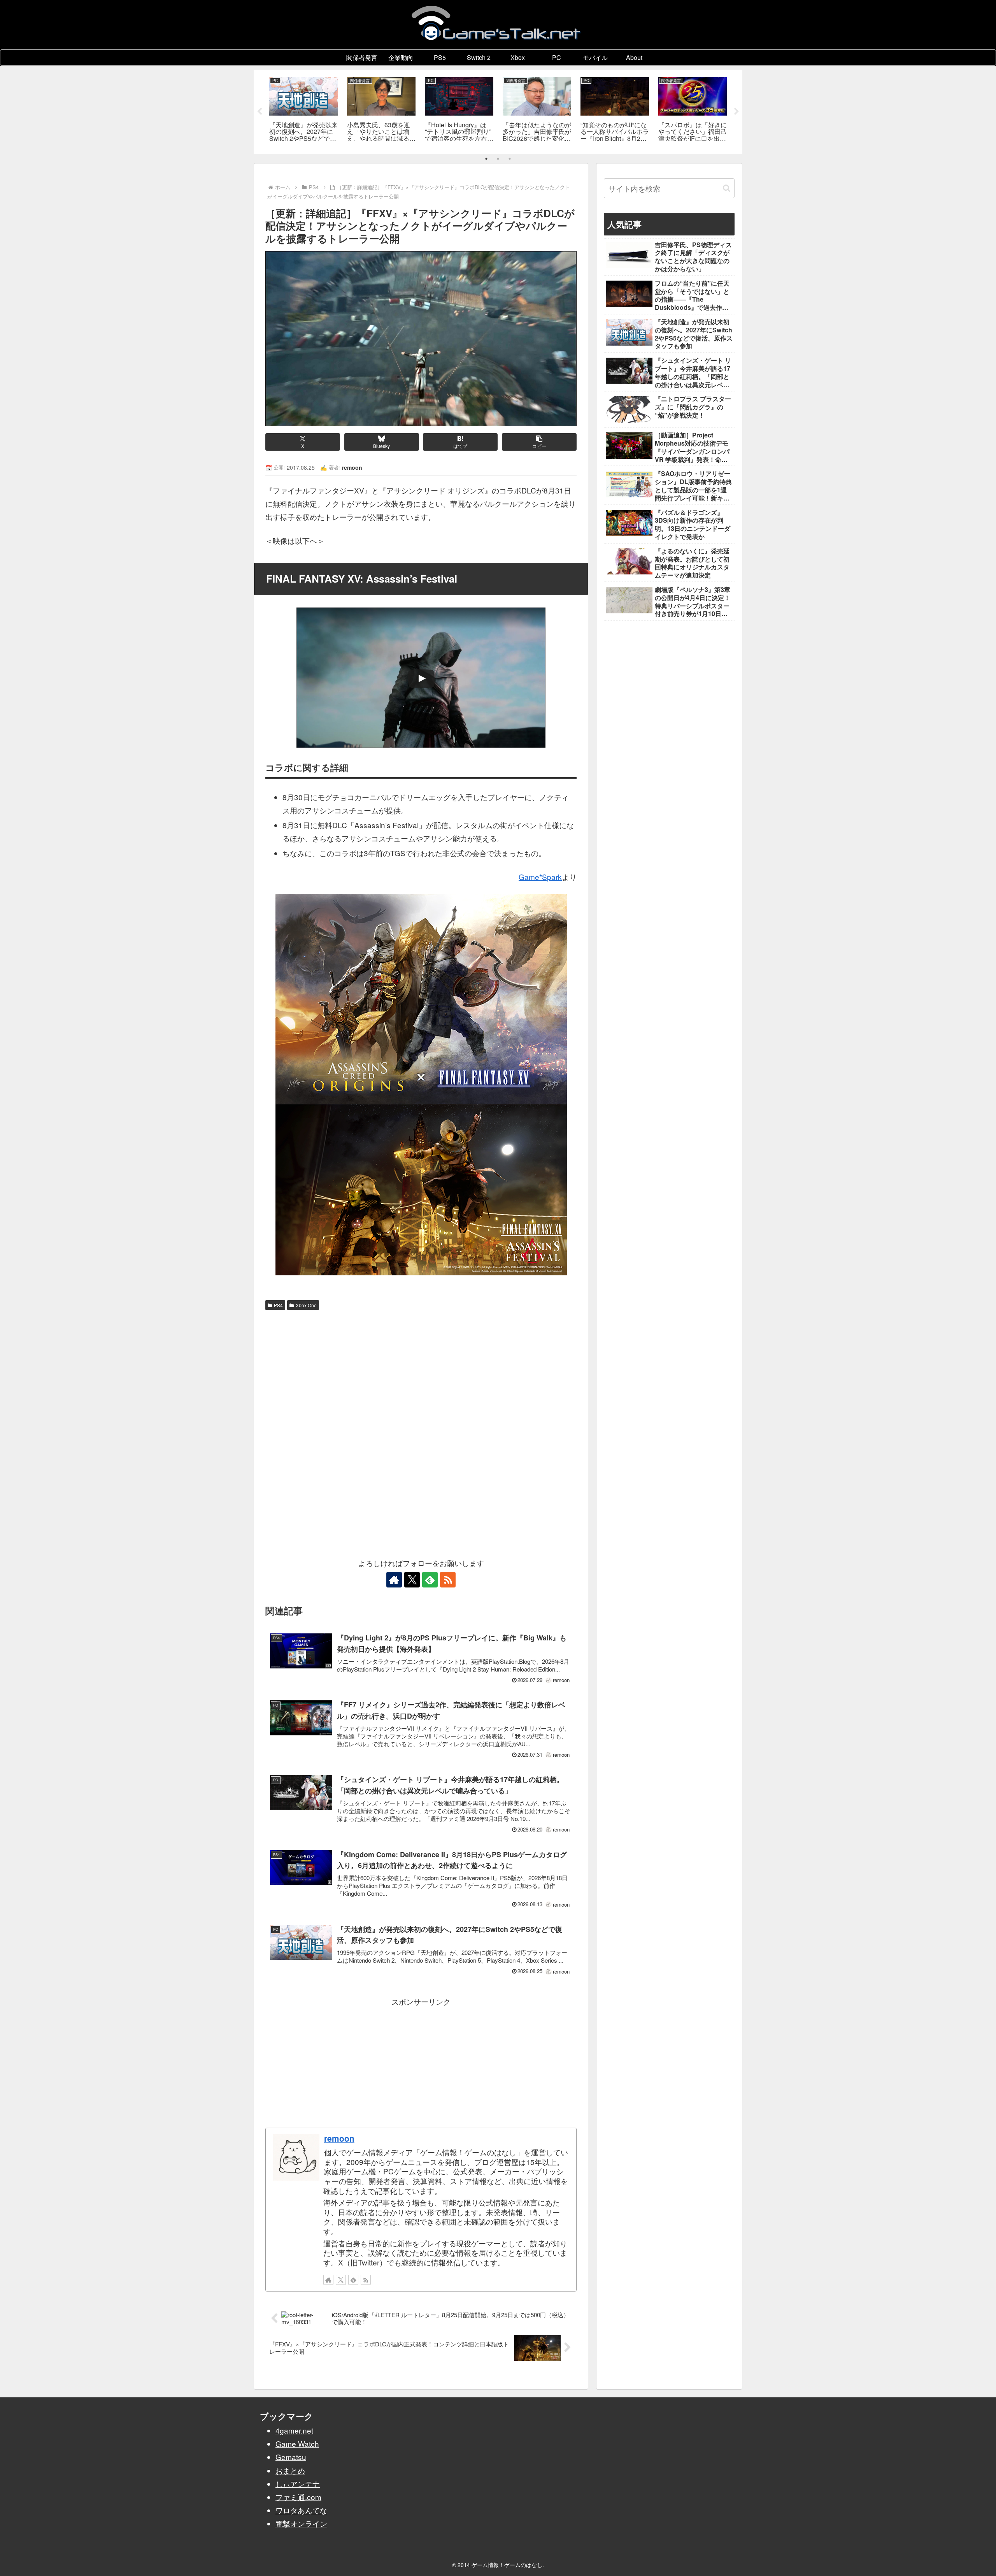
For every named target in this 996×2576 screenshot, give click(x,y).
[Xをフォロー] (412, 1580)
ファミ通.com (298, 2497)
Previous (260, 112)
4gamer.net (294, 2430)
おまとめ (290, 2470)
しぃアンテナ (298, 2484)
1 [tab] (486, 159)
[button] (539, 442)
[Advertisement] (421, 1372)
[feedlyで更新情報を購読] (430, 1580)
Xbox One (306, 1305)
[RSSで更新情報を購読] (448, 1580)
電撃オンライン (301, 2523)
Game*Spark (540, 877)
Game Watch (297, 2443)
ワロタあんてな (301, 2510)
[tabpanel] (303, 110)
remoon (339, 2138)
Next (736, 112)
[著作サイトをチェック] (394, 1580)
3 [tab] (510, 159)
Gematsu (291, 2457)
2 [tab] (498, 159)
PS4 (278, 1305)
